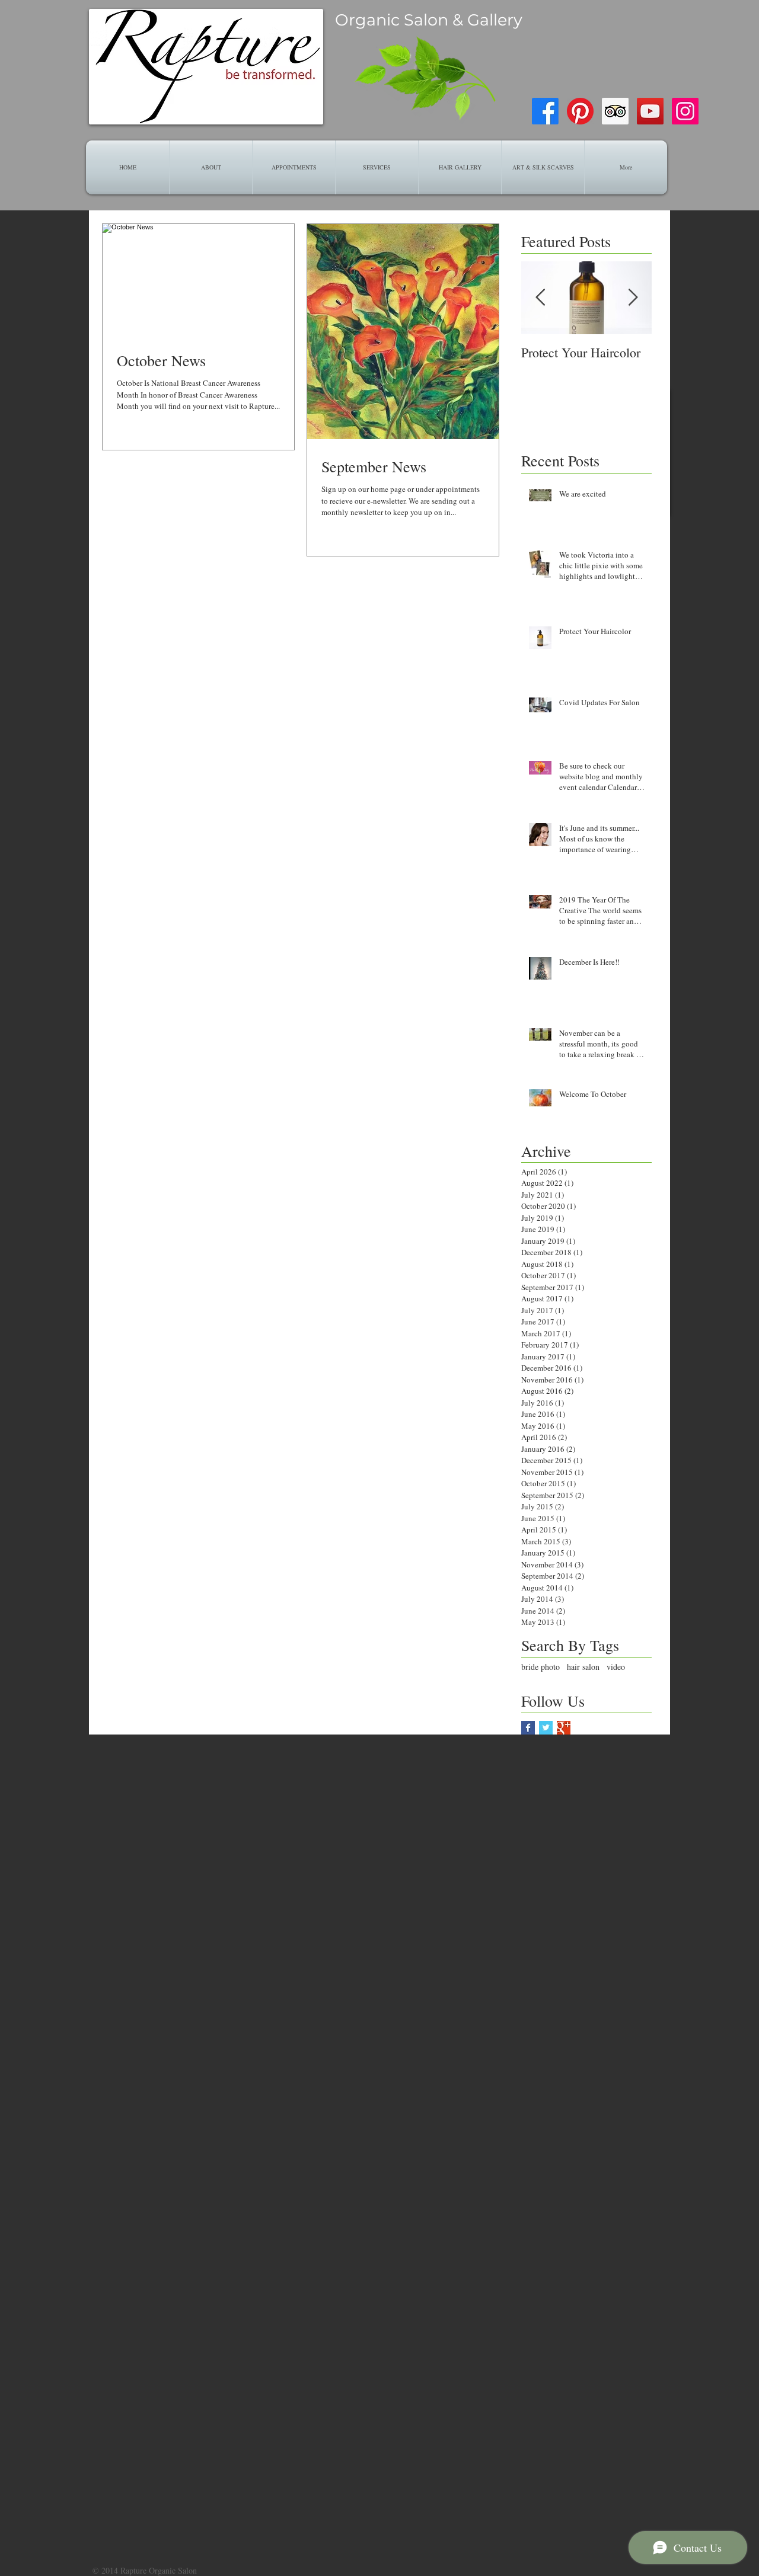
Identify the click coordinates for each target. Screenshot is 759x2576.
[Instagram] (685, 111)
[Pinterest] (580, 111)
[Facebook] (545, 111)
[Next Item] (633, 298)
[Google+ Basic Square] (564, 1728)
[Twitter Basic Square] (546, 1728)
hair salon (583, 1667)
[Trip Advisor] (615, 111)
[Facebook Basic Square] (528, 1728)
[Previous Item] (540, 298)
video (616, 1667)
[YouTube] (650, 111)
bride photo (540, 1667)
